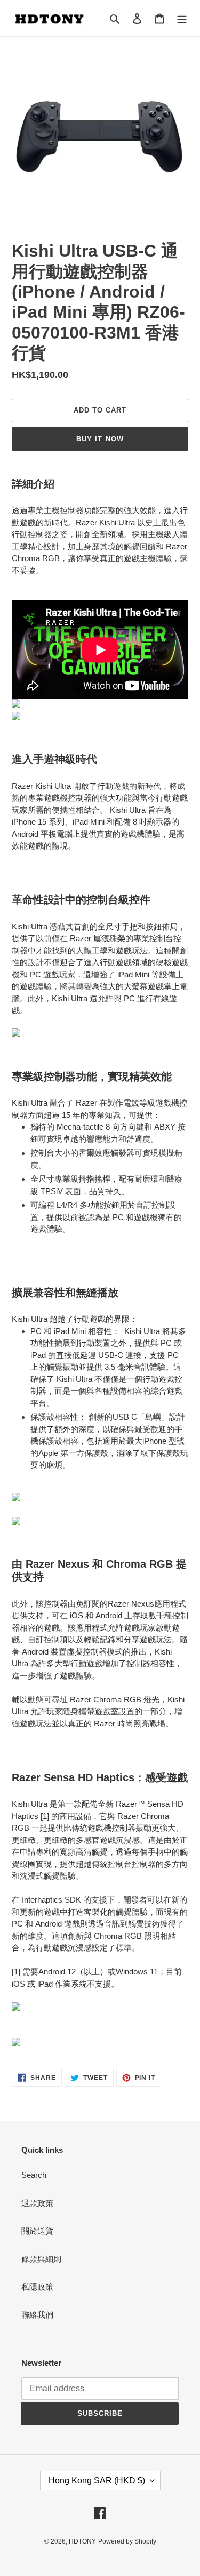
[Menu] (182, 18)
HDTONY (82, 2541)
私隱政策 (37, 2287)
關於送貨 (37, 2231)
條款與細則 (41, 2259)
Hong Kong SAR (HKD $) (97, 2480)
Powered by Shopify (127, 2541)
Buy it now (100, 439)
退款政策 (37, 2203)
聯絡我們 (37, 2315)
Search (34, 2175)
